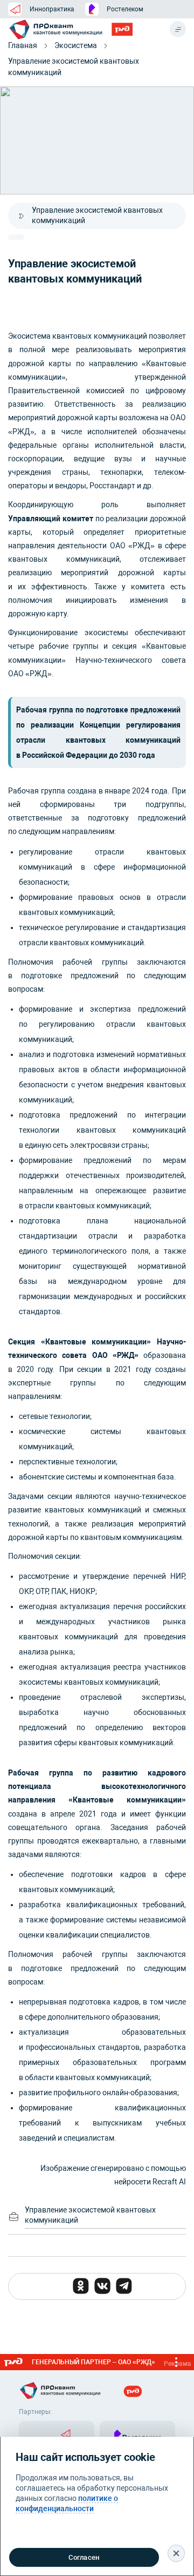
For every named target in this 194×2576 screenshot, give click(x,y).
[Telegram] (124, 2286)
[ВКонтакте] (102, 2286)
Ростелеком (125, 9)
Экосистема (76, 45)
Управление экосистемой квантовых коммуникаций (74, 67)
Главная (23, 45)
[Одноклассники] (81, 2286)
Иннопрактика (52, 9)
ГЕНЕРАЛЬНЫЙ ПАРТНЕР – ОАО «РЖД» (112, 2363)
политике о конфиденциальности (67, 2503)
